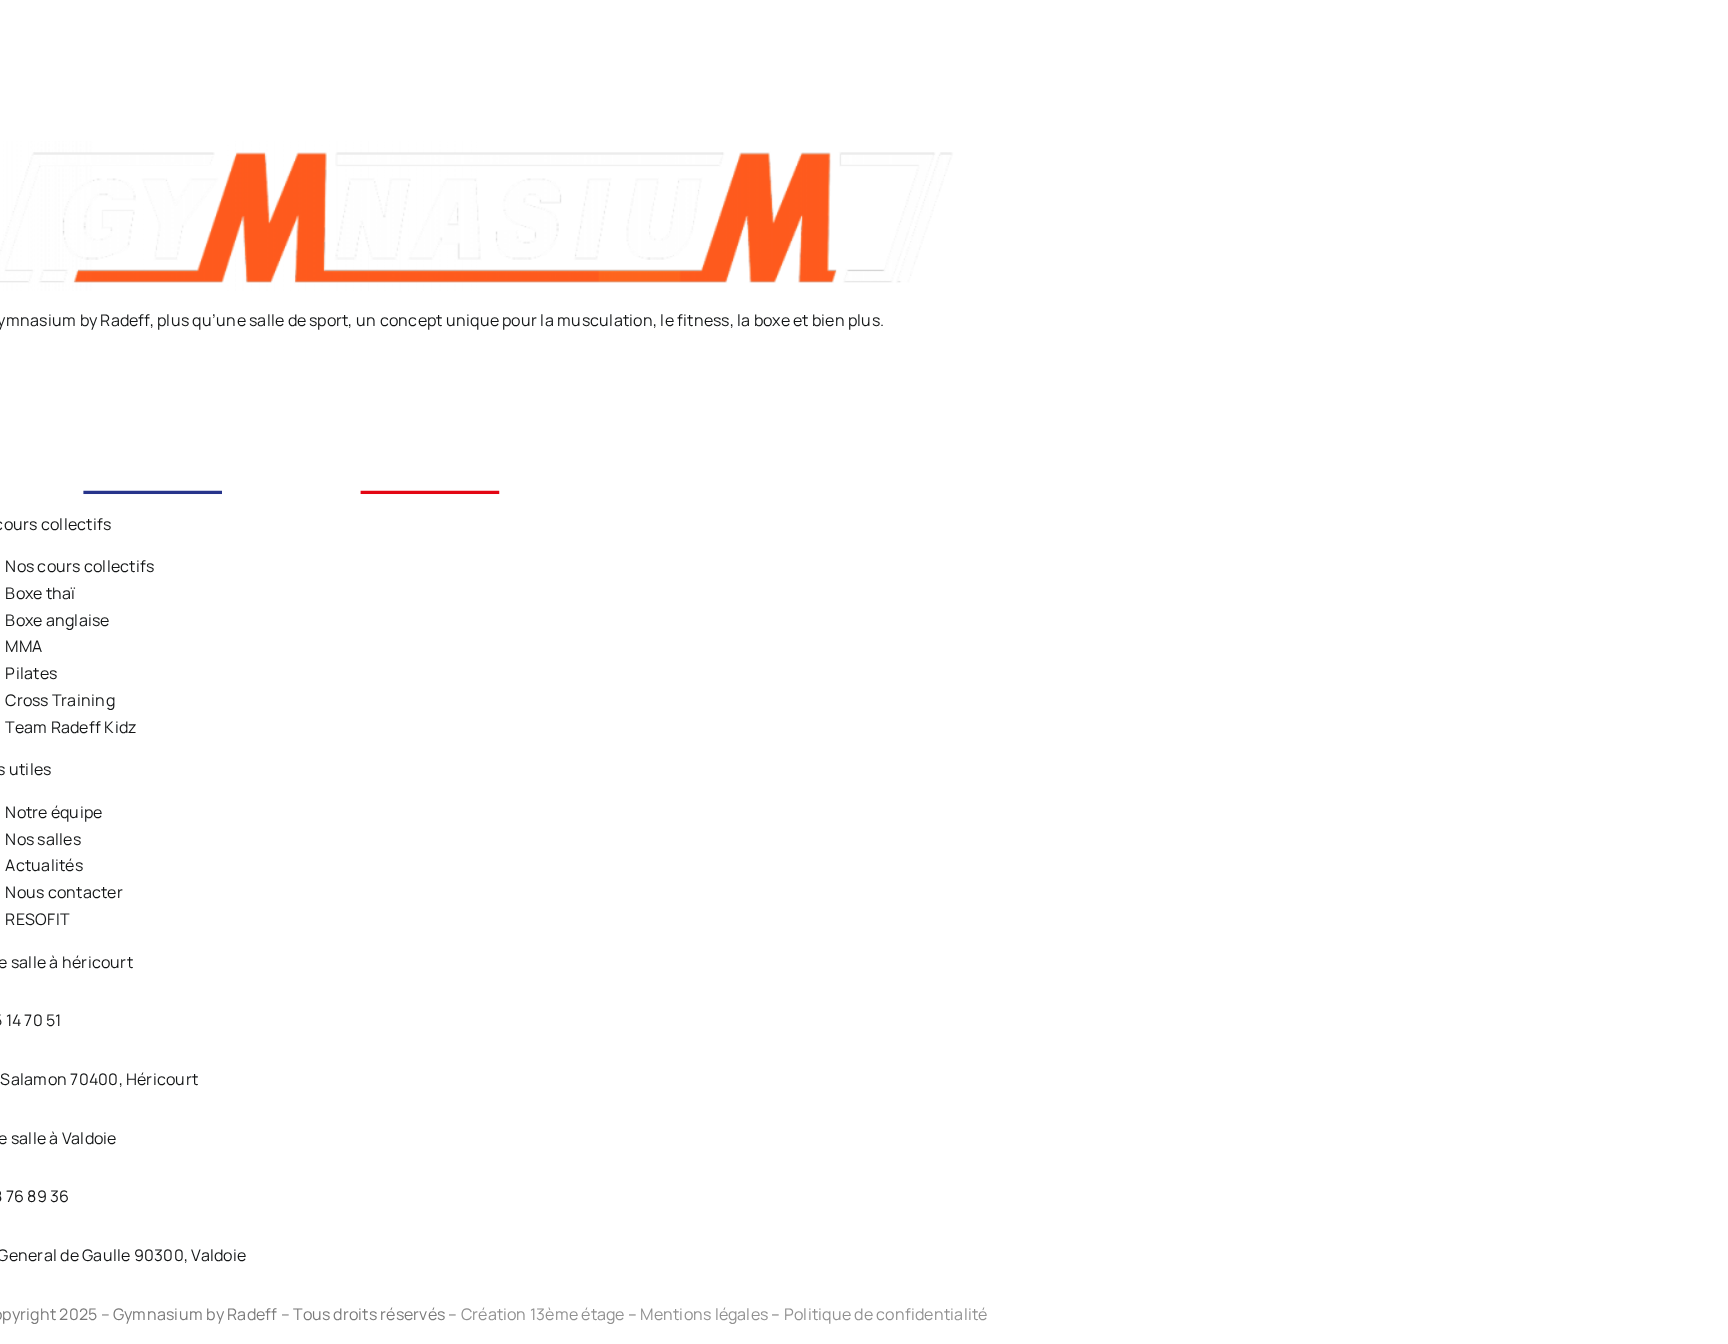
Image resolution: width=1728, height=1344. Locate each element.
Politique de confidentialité (886, 1314)
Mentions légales (704, 1314)
